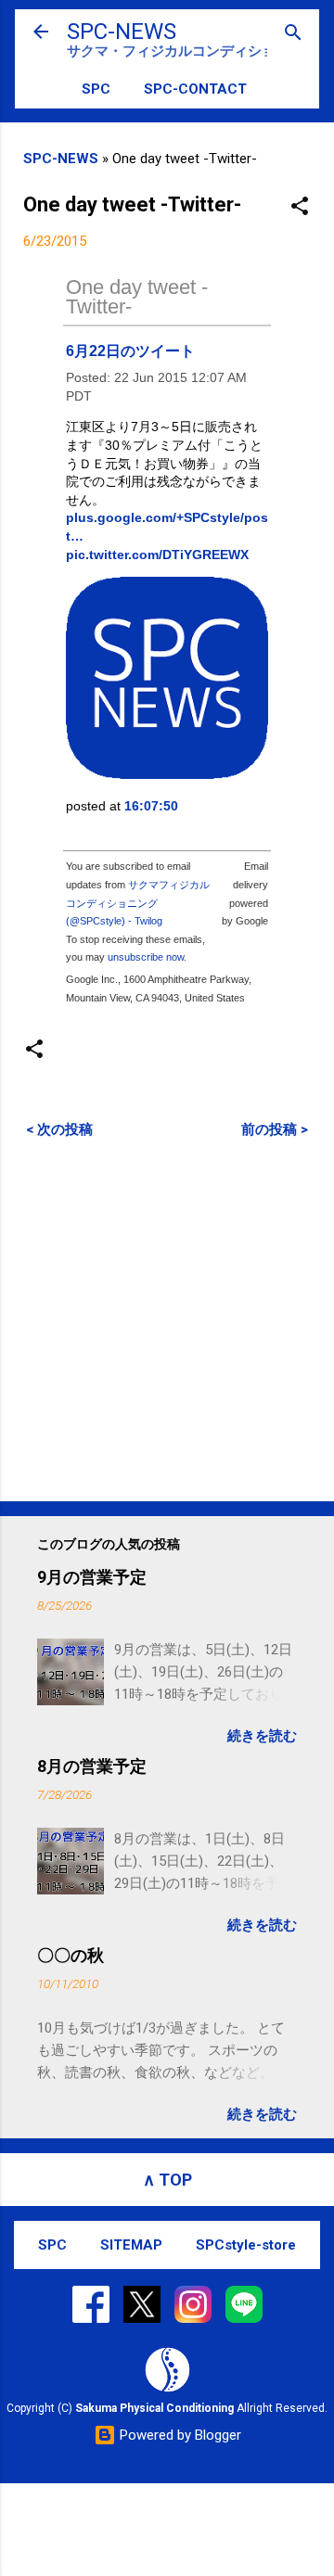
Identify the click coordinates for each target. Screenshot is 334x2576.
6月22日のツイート (130, 351)
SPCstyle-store (246, 2245)
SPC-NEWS (122, 32)
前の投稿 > (275, 1129)
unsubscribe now (146, 957)
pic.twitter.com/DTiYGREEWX (157, 555)
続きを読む (262, 1736)
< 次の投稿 (59, 1129)
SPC (96, 89)
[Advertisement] (167, 1320)
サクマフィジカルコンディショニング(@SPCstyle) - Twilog (138, 903)
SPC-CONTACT (195, 89)
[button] (300, 207)
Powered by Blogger (179, 2435)
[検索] (293, 34)
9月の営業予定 (92, 1577)
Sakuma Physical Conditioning (154, 2408)
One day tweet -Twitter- (137, 297)
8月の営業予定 (92, 1766)
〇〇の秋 (71, 1955)
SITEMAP (131, 2245)
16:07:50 (151, 806)
